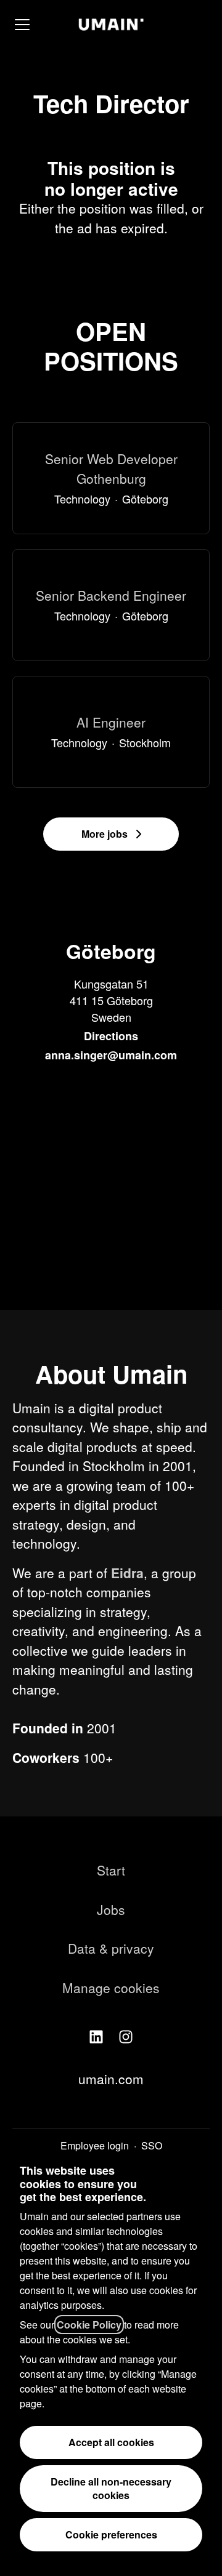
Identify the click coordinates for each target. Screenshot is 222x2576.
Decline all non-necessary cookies (111, 2488)
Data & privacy (111, 1948)
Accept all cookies (111, 2442)
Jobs (111, 1909)
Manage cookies (111, 1988)
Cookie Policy (89, 2325)
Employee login (95, 2145)
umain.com (111, 2079)
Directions (111, 1036)
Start (111, 1870)
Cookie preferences (111, 2534)
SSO (152, 2145)
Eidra (127, 1573)
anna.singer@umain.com (111, 1055)
